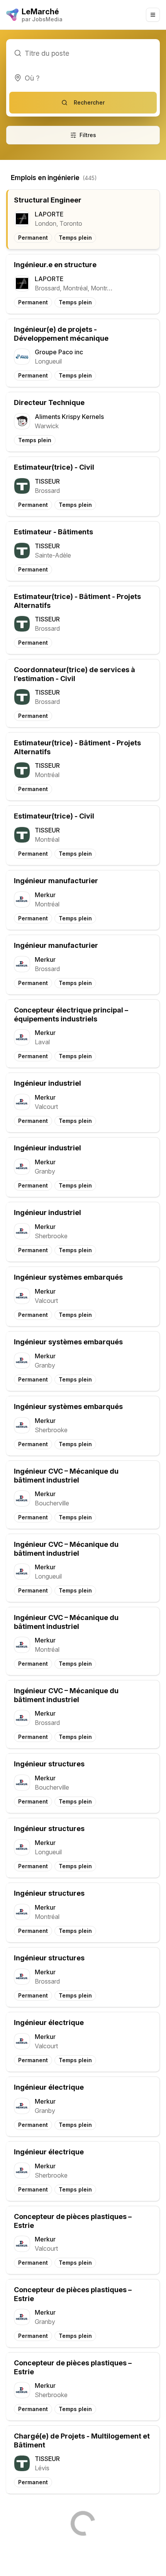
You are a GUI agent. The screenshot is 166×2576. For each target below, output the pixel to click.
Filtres (88, 135)
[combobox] (83, 78)
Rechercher (89, 102)
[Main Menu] (153, 15)
